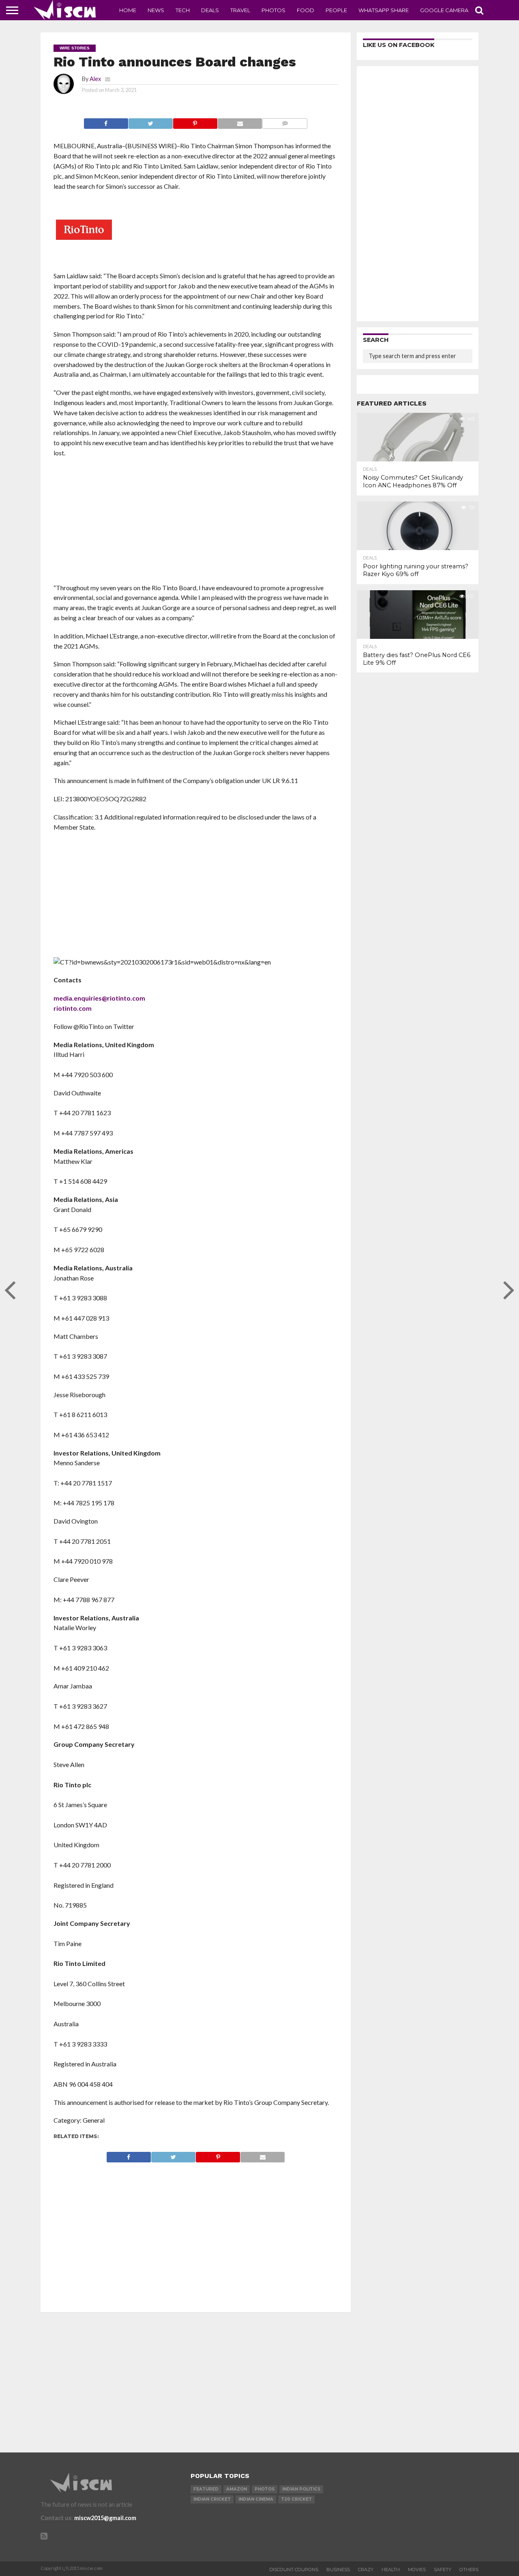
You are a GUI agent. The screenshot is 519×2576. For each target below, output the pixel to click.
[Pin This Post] (195, 121)
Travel (240, 10)
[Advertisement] (196, 523)
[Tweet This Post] (150, 121)
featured (206, 2489)
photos (265, 2489)
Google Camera (444, 10)
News (156, 10)
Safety (443, 2570)
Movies (417, 2570)
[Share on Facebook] (106, 121)
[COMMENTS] (285, 121)
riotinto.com (73, 1008)
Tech (183, 10)
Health (391, 2570)
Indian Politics (301, 2489)
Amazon (237, 2489)
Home (128, 10)
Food (306, 10)
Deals (210, 10)
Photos (273, 10)
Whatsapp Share (384, 10)
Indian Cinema (256, 2499)
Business (338, 2570)
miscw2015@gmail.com (105, 2518)
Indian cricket (212, 2499)
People (336, 10)
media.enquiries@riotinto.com (99, 998)
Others (469, 2570)
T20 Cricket (296, 2499)
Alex (95, 79)
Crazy (366, 2570)
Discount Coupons (294, 2570)
